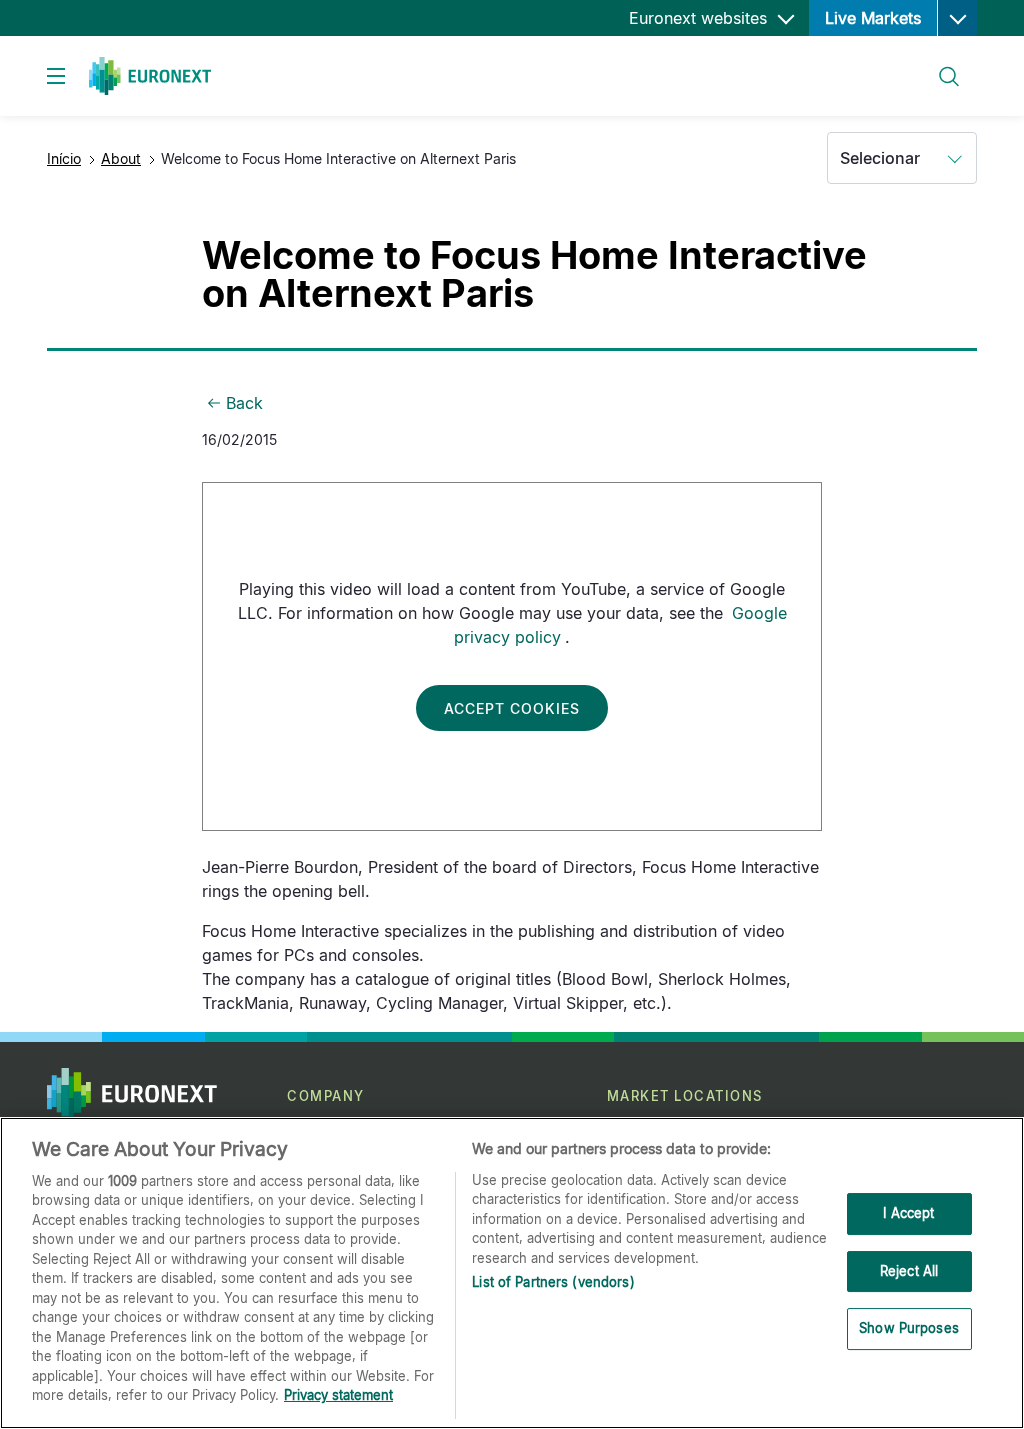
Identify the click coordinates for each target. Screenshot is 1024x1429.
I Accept (908, 1213)
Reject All (909, 1271)
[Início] (150, 76)
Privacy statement (338, 1395)
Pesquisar (940, 64)
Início (64, 158)
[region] (512, 1273)
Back (244, 403)
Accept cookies (512, 708)
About (121, 158)
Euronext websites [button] (700, 18)
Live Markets (873, 18)
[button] (957, 18)
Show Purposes (909, 1328)
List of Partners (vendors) (553, 1282)
